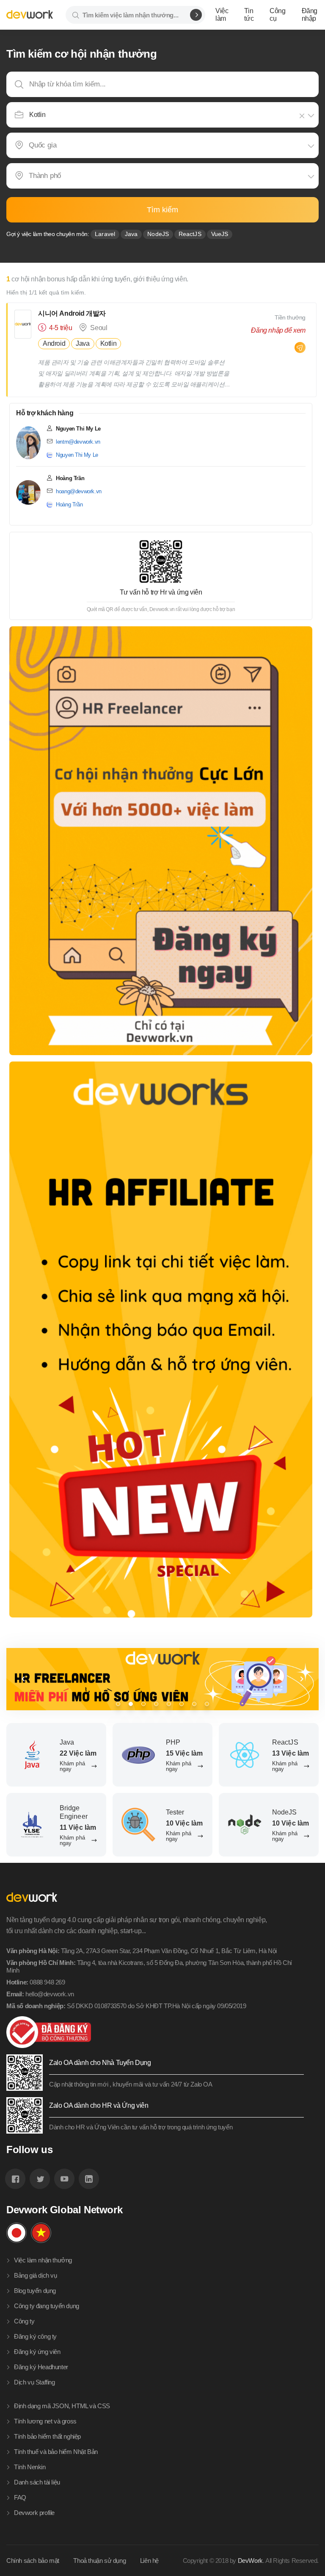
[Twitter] (40, 2179)
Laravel (105, 234)
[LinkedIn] (89, 2179)
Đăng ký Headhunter (41, 2367)
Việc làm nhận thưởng (43, 2260)
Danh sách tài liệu (37, 2482)
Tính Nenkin (30, 2467)
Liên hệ (149, 2561)
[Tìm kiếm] (196, 15)
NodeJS (158, 234)
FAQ (20, 2497)
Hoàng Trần (69, 504)
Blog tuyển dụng (35, 2291)
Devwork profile (34, 2513)
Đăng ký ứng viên (37, 2352)
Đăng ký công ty (35, 2336)
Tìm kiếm (162, 210)
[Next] (302, 1679)
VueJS (220, 234)
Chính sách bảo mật (33, 2561)
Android (54, 343)
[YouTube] (64, 2179)
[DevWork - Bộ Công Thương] (155, 2032)
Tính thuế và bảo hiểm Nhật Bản (56, 2452)
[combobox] (163, 115)
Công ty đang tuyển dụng (47, 2306)
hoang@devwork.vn (79, 491)
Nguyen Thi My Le (77, 455)
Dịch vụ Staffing (34, 2382)
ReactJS (190, 234)
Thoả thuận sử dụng (99, 2561)
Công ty (24, 2321)
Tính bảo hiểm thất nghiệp (47, 2436)
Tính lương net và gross (45, 2421)
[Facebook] (15, 2179)
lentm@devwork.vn (78, 442)
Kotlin (109, 343)
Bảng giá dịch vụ (36, 2275)
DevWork (250, 2561)
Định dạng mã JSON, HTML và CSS (62, 2406)
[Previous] (23, 1679)
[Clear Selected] (303, 116)
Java (131, 234)
